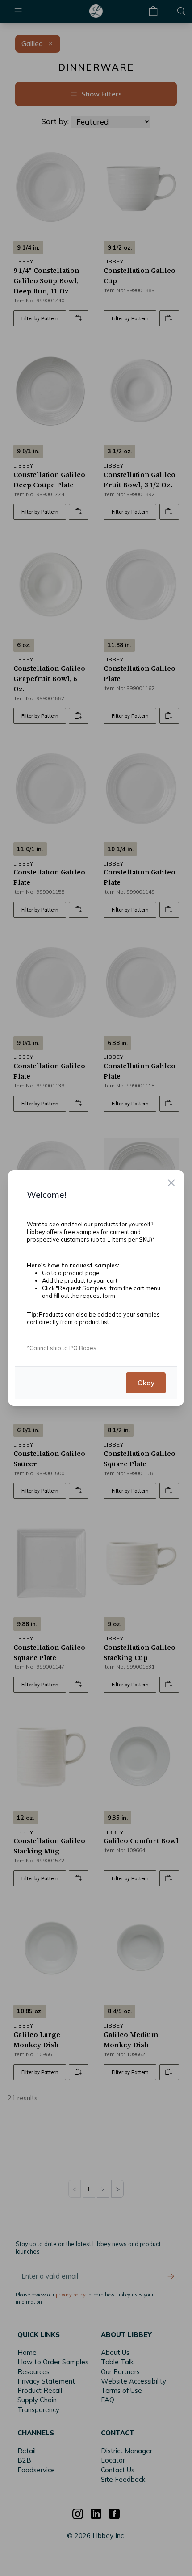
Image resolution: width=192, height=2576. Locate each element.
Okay (146, 1382)
